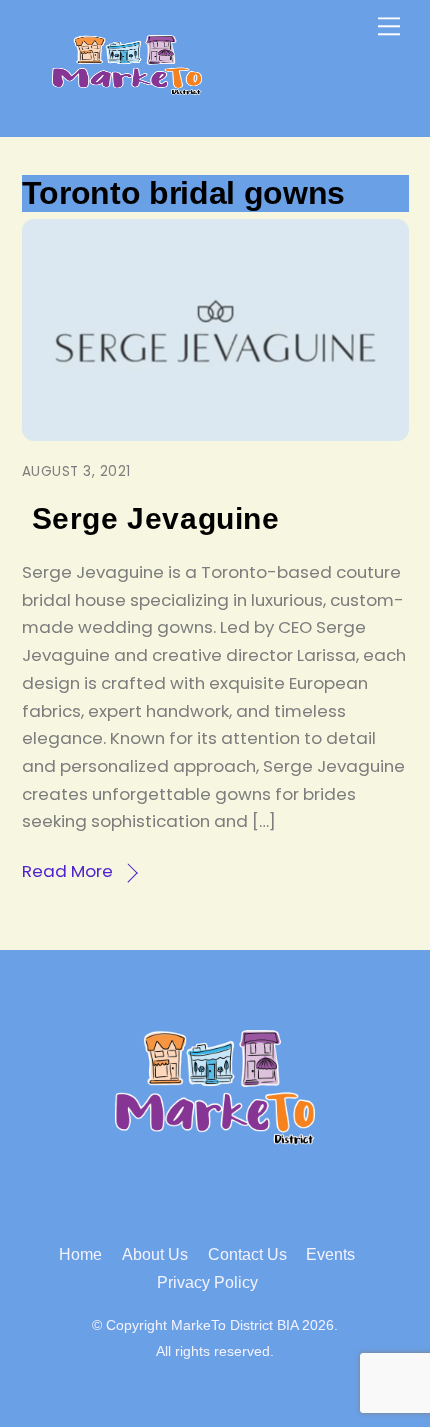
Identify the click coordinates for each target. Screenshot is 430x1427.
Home (80, 1254)
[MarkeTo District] (127, 86)
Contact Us (247, 1254)
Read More (67, 871)
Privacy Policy (207, 1282)
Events (330, 1254)
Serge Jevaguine (156, 518)
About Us (155, 1254)
